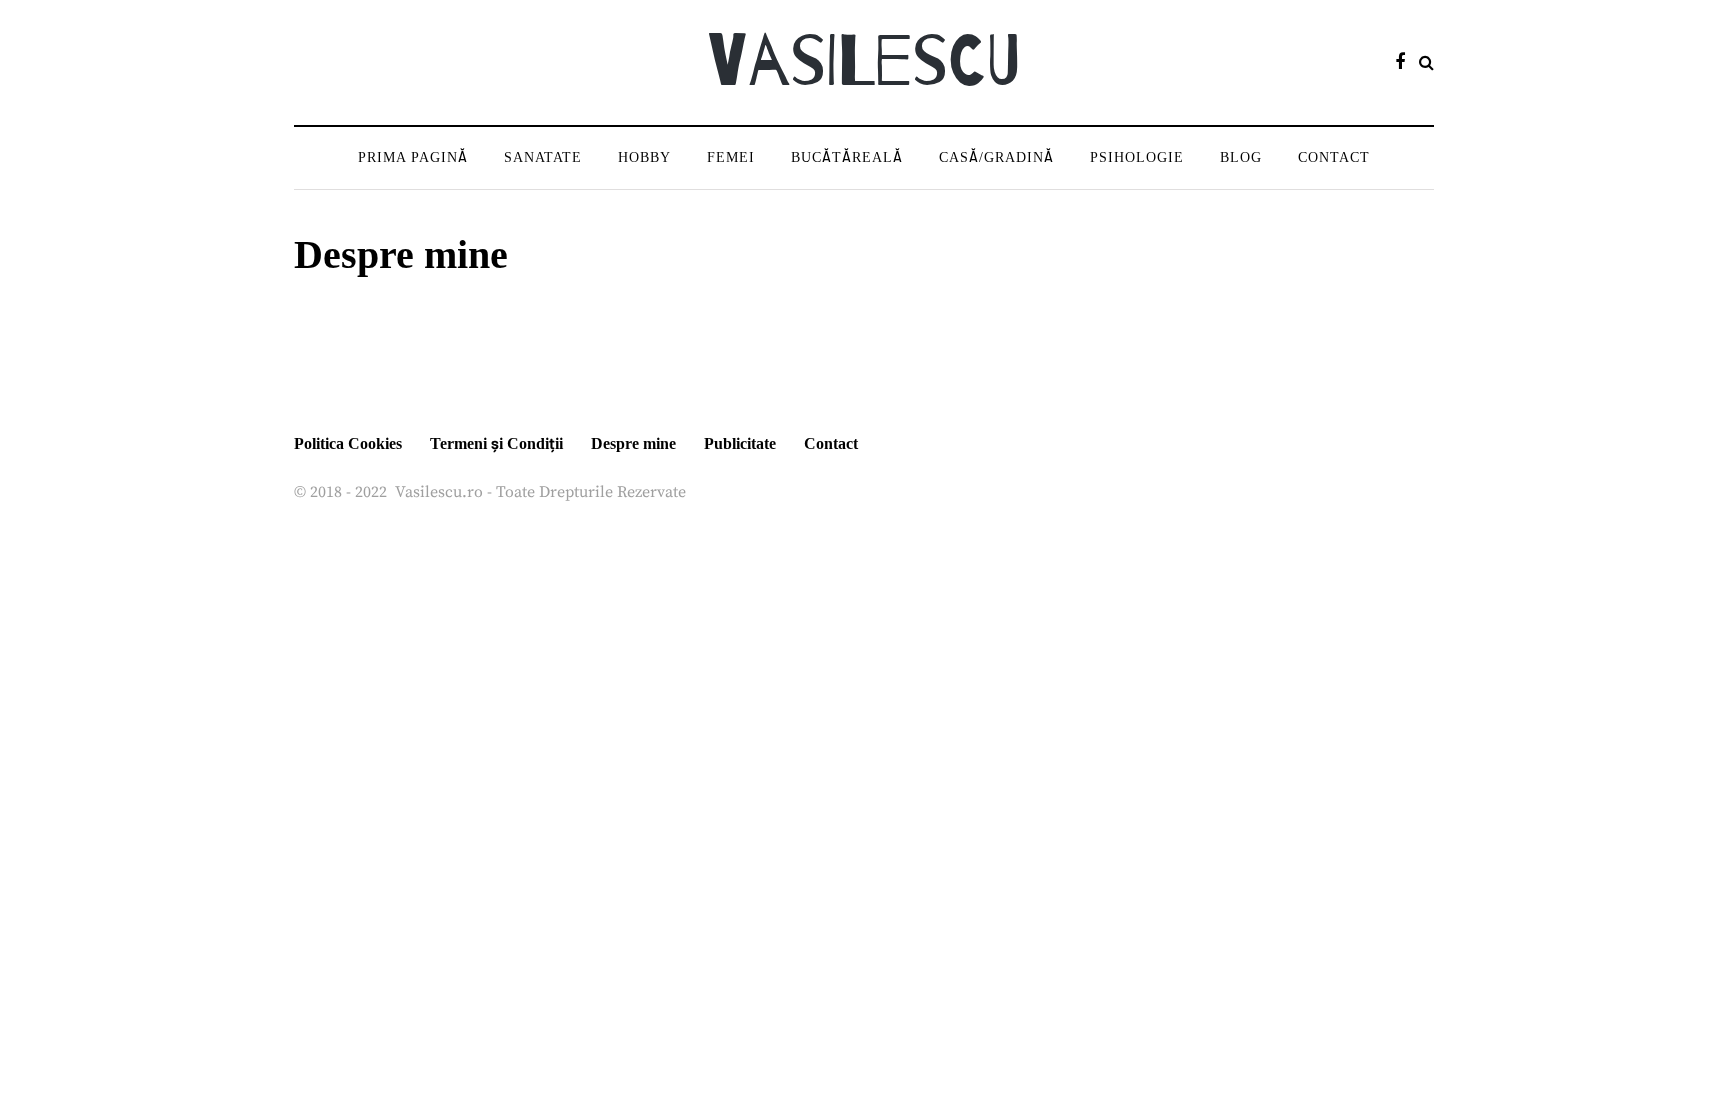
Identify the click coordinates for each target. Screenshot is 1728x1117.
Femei (731, 157)
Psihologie (1137, 157)
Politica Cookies (348, 443)
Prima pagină (413, 157)
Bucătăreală (847, 157)
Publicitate (740, 443)
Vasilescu (864, 62)
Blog (1241, 157)
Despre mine (633, 443)
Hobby (644, 157)
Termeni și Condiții (496, 443)
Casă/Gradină (996, 157)
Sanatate (543, 157)
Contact (1334, 157)
